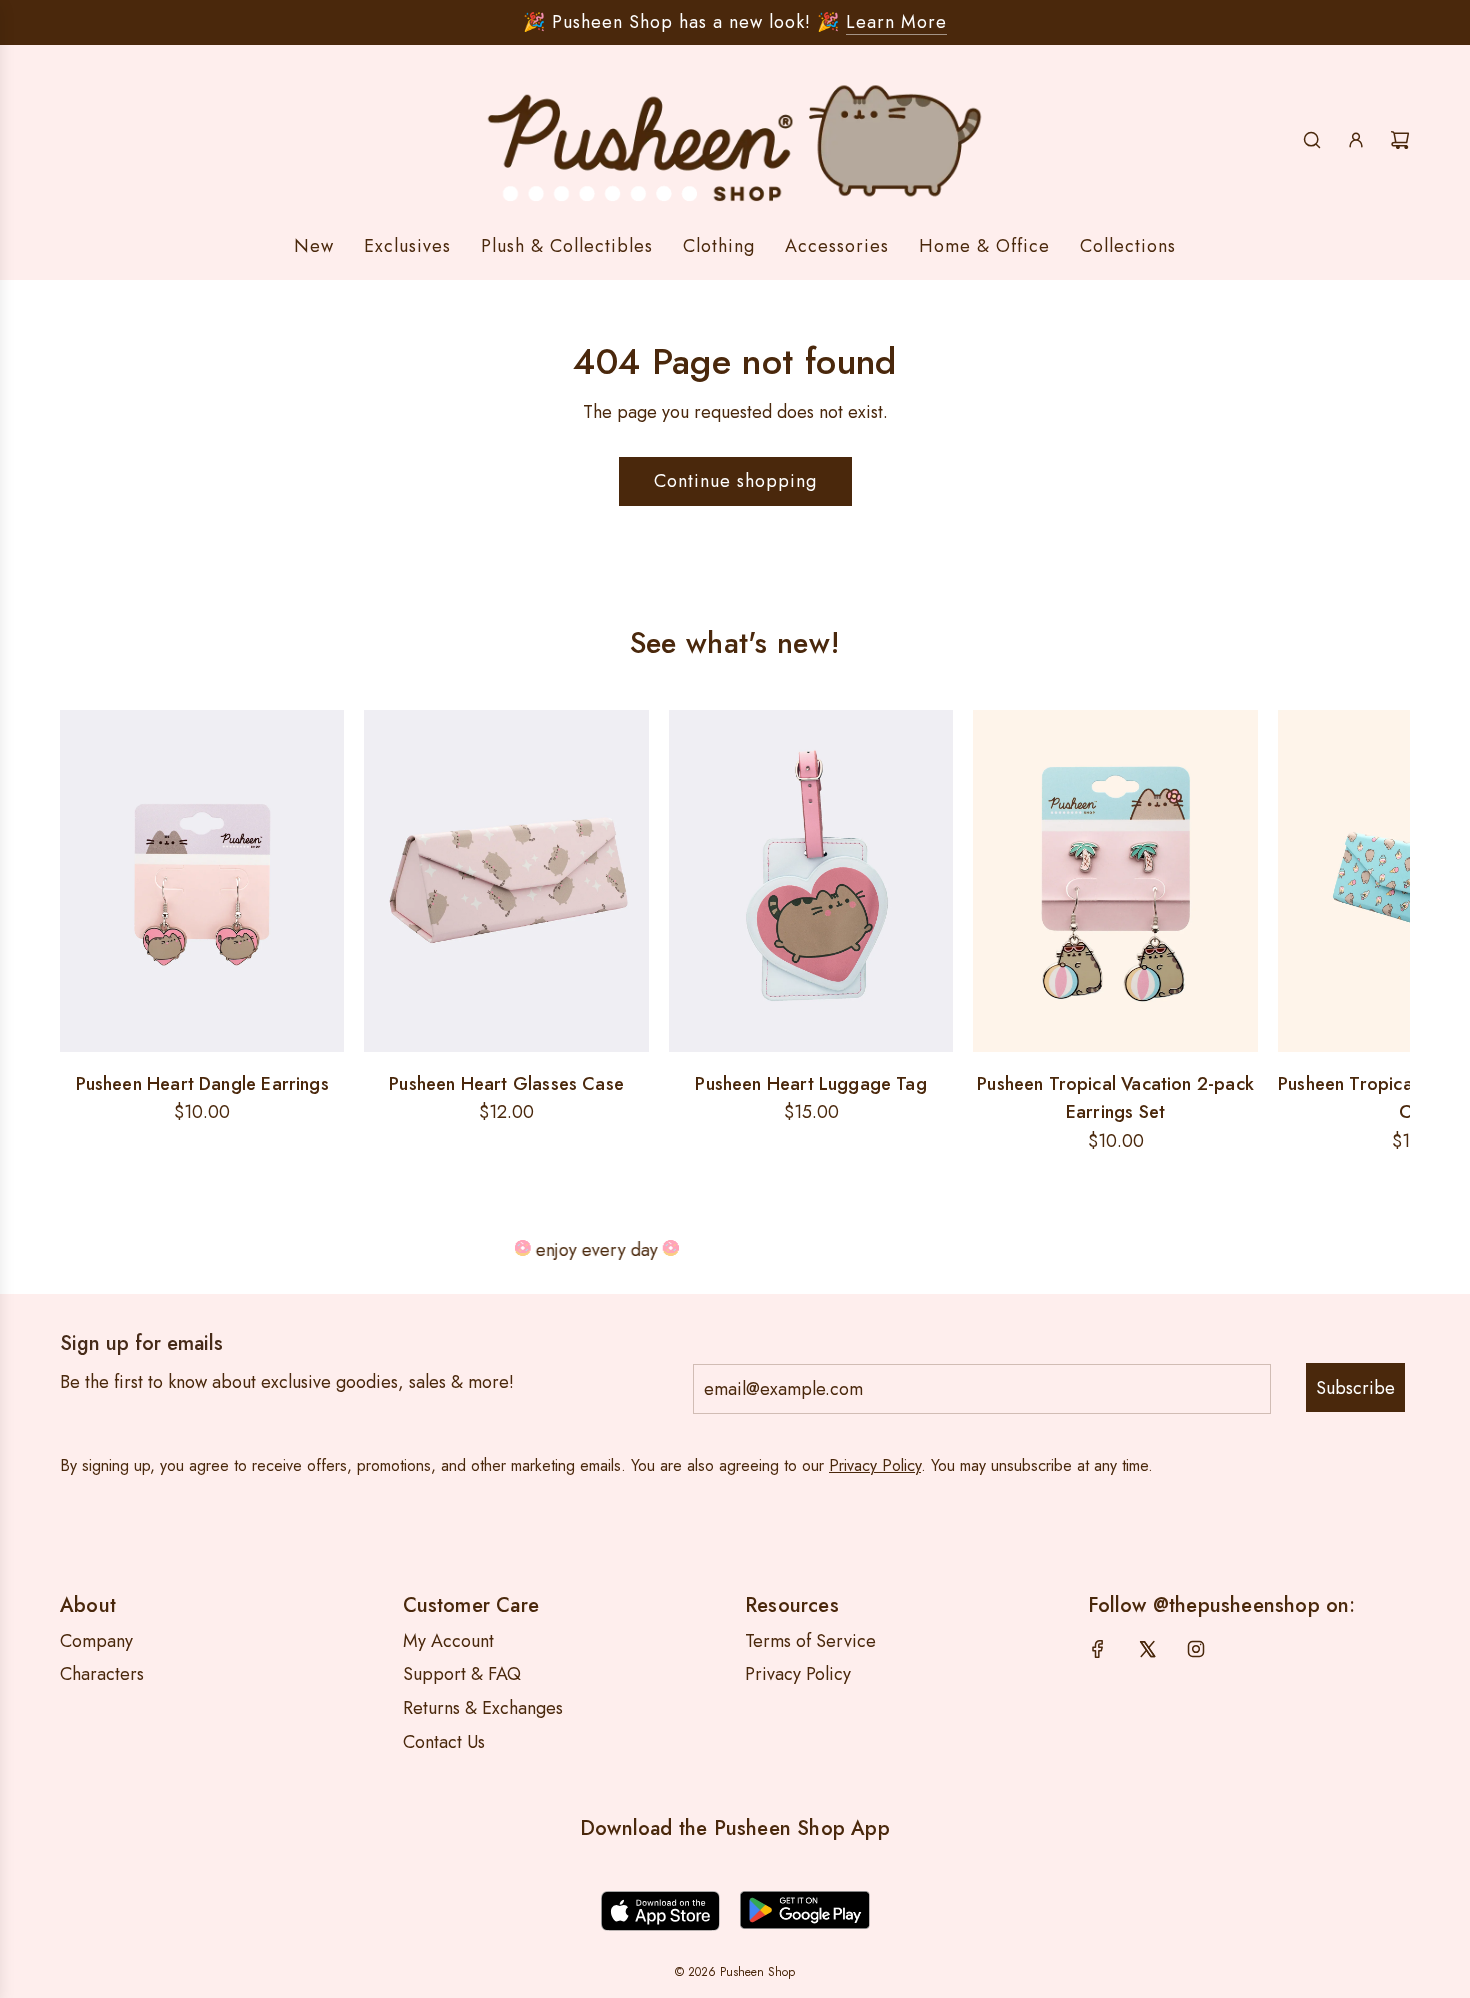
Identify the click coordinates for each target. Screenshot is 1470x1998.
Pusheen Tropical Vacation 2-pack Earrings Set (1115, 1098)
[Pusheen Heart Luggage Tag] (811, 880)
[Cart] (1400, 140)
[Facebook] (1098, 1649)
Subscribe (1355, 1388)
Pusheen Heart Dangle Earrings (202, 1084)
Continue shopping (735, 481)
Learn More (896, 22)
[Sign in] (1356, 140)
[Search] (1312, 140)
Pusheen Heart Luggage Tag (811, 1084)
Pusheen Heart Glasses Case (506, 1084)
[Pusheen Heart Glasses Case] (506, 880)
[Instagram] (1196, 1649)
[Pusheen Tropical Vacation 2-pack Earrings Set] (1115, 880)
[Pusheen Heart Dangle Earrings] (202, 880)
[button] (82, 933)
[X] (1147, 1649)
